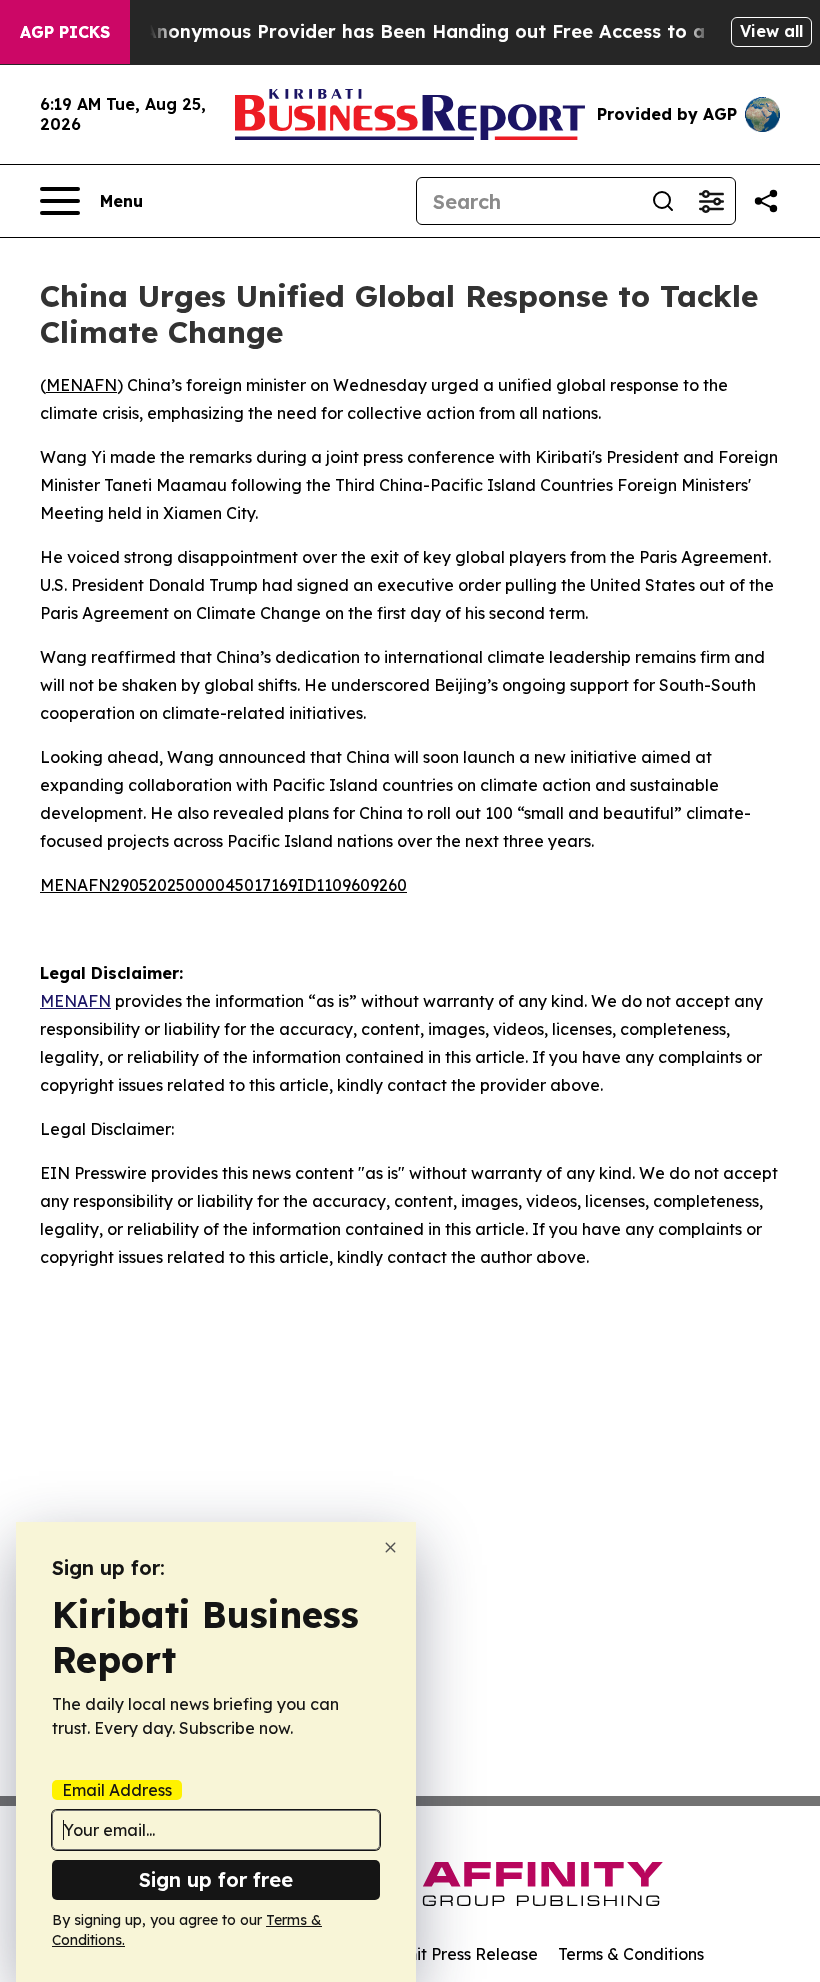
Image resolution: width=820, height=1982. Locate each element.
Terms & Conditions (631, 1954)
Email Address (117, 1790)
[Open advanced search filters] (711, 201)
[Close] (390, 1547)
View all (771, 31)
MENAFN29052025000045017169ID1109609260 (223, 885)
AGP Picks (65, 32)
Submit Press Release (455, 1954)
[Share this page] (766, 201)
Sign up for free (216, 1879)
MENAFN (81, 385)
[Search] (663, 201)
